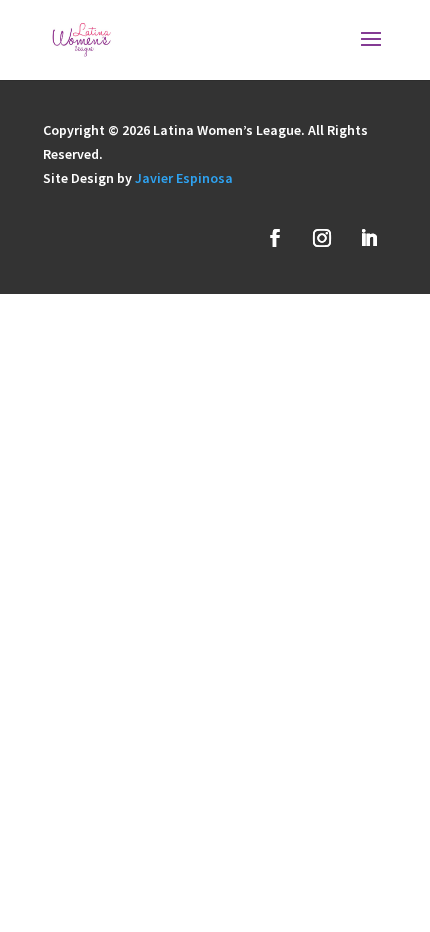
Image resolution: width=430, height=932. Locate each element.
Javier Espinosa (184, 178)
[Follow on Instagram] (322, 238)
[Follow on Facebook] (275, 238)
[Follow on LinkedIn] (369, 238)
